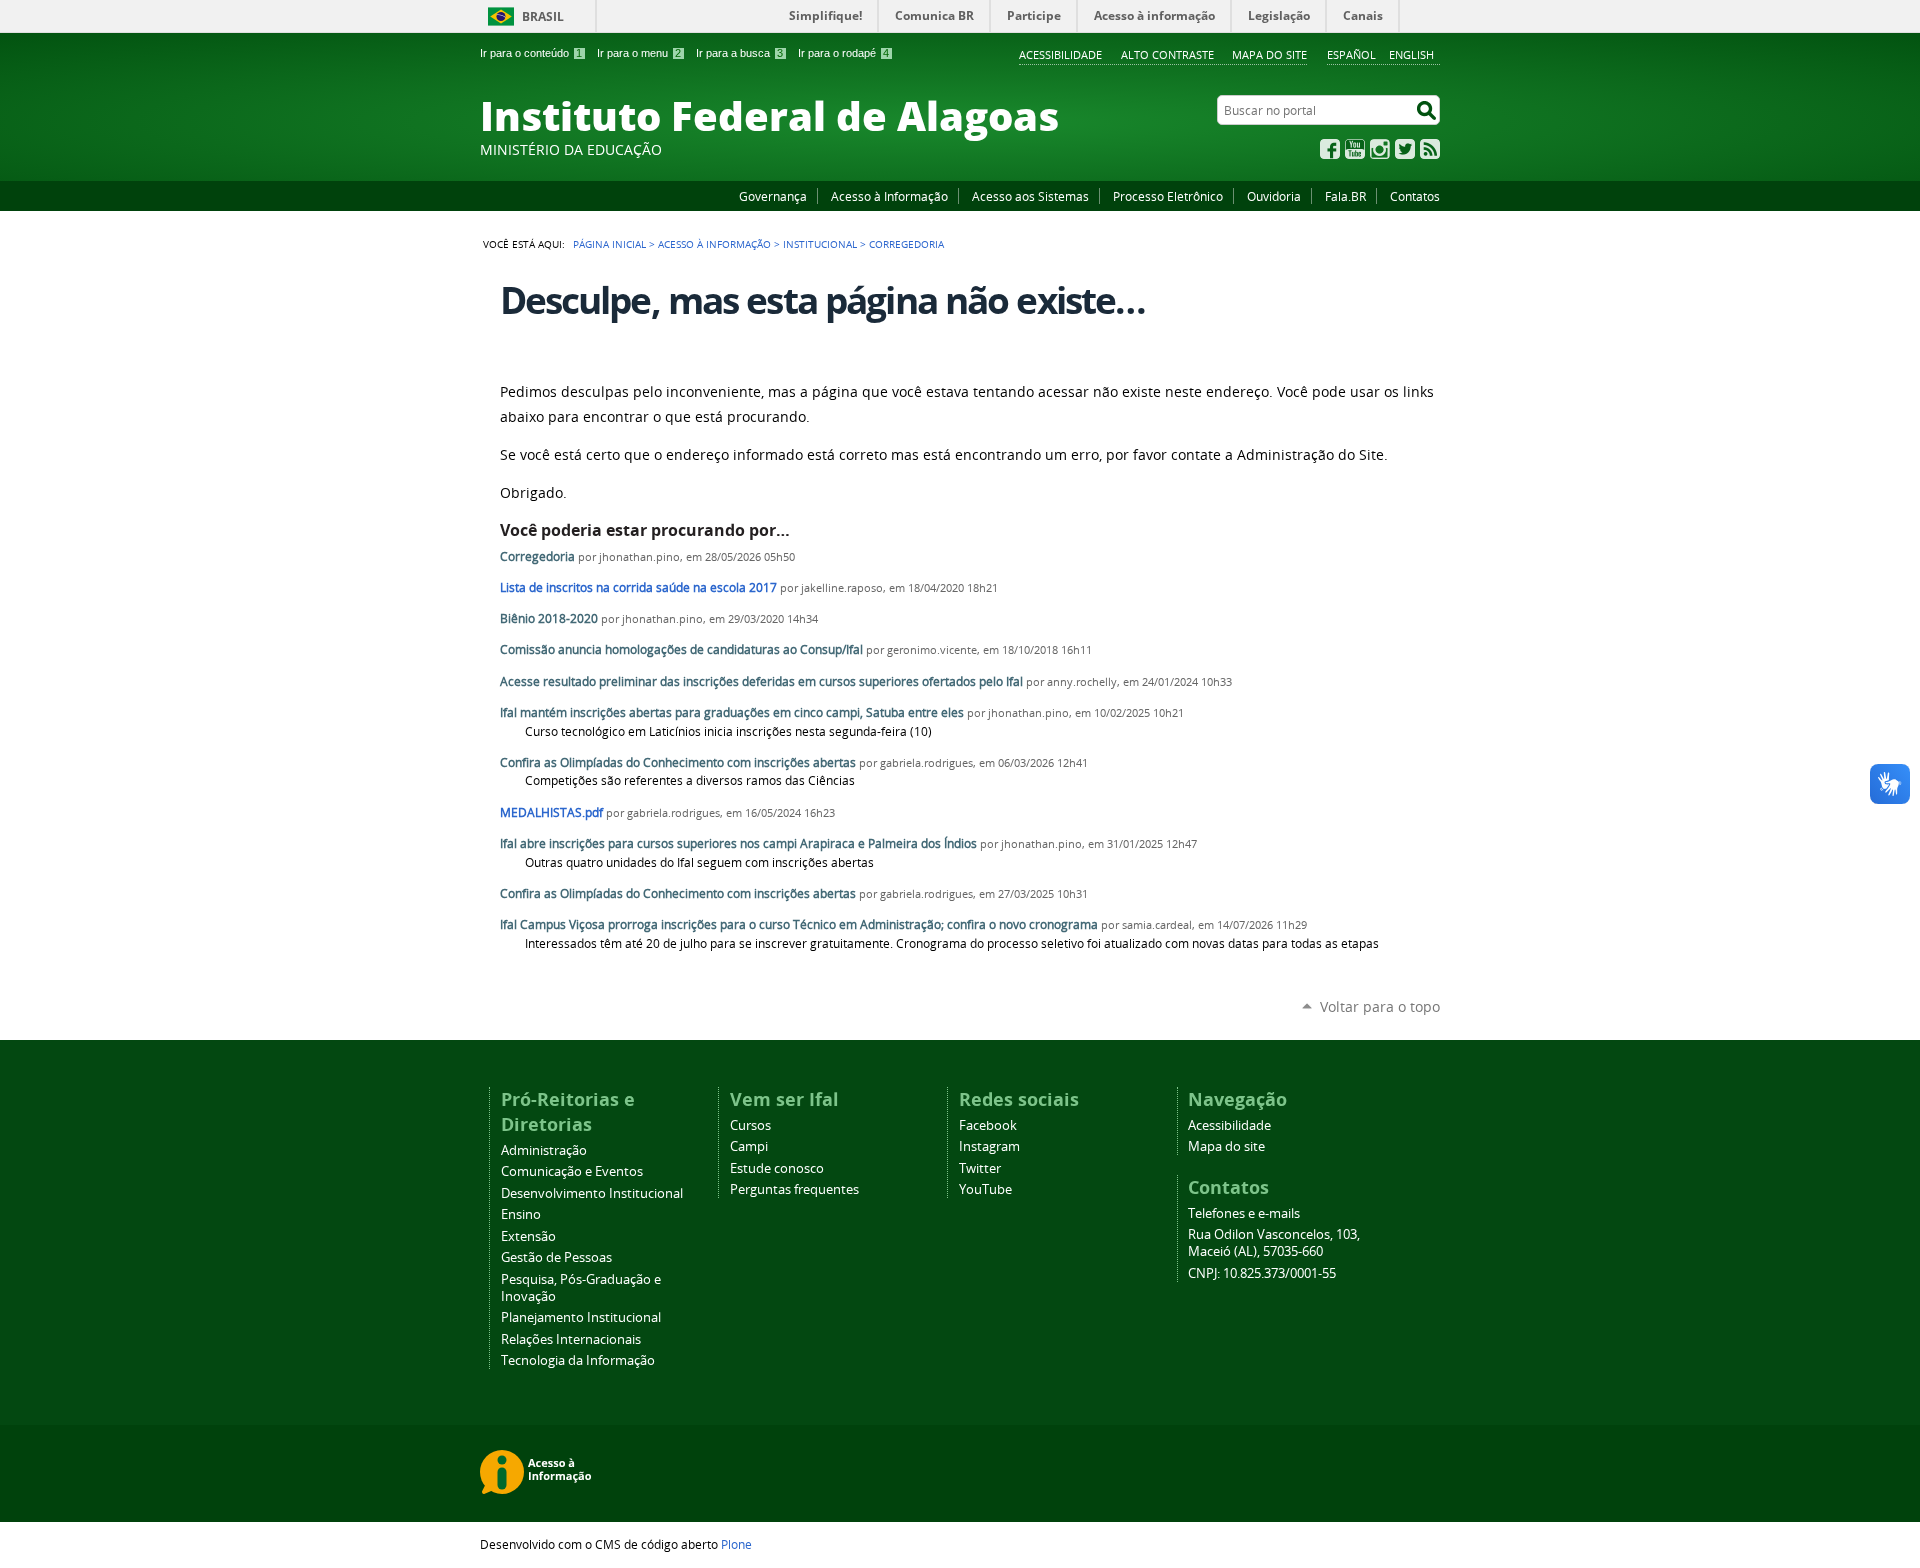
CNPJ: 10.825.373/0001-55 (1262, 1273)
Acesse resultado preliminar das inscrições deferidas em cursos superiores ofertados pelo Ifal (761, 681)
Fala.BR (1345, 196)
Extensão (528, 1236)
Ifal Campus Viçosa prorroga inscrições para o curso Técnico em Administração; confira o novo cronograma (799, 924)
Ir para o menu (639, 53)
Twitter (1405, 149)
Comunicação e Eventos (572, 1171)
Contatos (1415, 196)
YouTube (1355, 149)
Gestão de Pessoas (556, 1257)
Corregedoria (537, 556)
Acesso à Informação (889, 196)
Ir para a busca (739, 53)
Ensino (521, 1214)
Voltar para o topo (1380, 1006)
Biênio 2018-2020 (549, 618)
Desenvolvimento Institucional (592, 1193)
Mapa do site (1269, 54)
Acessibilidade (1060, 54)
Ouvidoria (1274, 196)
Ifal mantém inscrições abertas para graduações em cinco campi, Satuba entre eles (732, 712)
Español (1351, 54)
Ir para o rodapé (843, 53)
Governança (773, 196)
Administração (544, 1150)
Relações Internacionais (571, 1339)
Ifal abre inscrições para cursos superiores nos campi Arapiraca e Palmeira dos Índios (738, 843)
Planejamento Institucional (581, 1317)
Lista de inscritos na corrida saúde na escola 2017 (638, 587)
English (1411, 54)
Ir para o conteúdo (531, 53)
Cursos (750, 1125)
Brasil (543, 16)
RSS (1430, 149)
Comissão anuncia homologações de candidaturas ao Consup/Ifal (681, 649)
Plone (736, 1544)
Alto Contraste (1167, 54)
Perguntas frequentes (794, 1189)
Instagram (1380, 149)
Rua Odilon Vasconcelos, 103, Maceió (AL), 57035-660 (1274, 1243)
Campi (749, 1146)
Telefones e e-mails (1244, 1213)
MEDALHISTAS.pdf (551, 812)
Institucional (820, 244)
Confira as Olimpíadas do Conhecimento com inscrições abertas (678, 762)
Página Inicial (609, 244)
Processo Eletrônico (1168, 196)
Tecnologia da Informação (578, 1360)
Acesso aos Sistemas (1030, 196)
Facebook (1330, 149)
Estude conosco (777, 1168)
